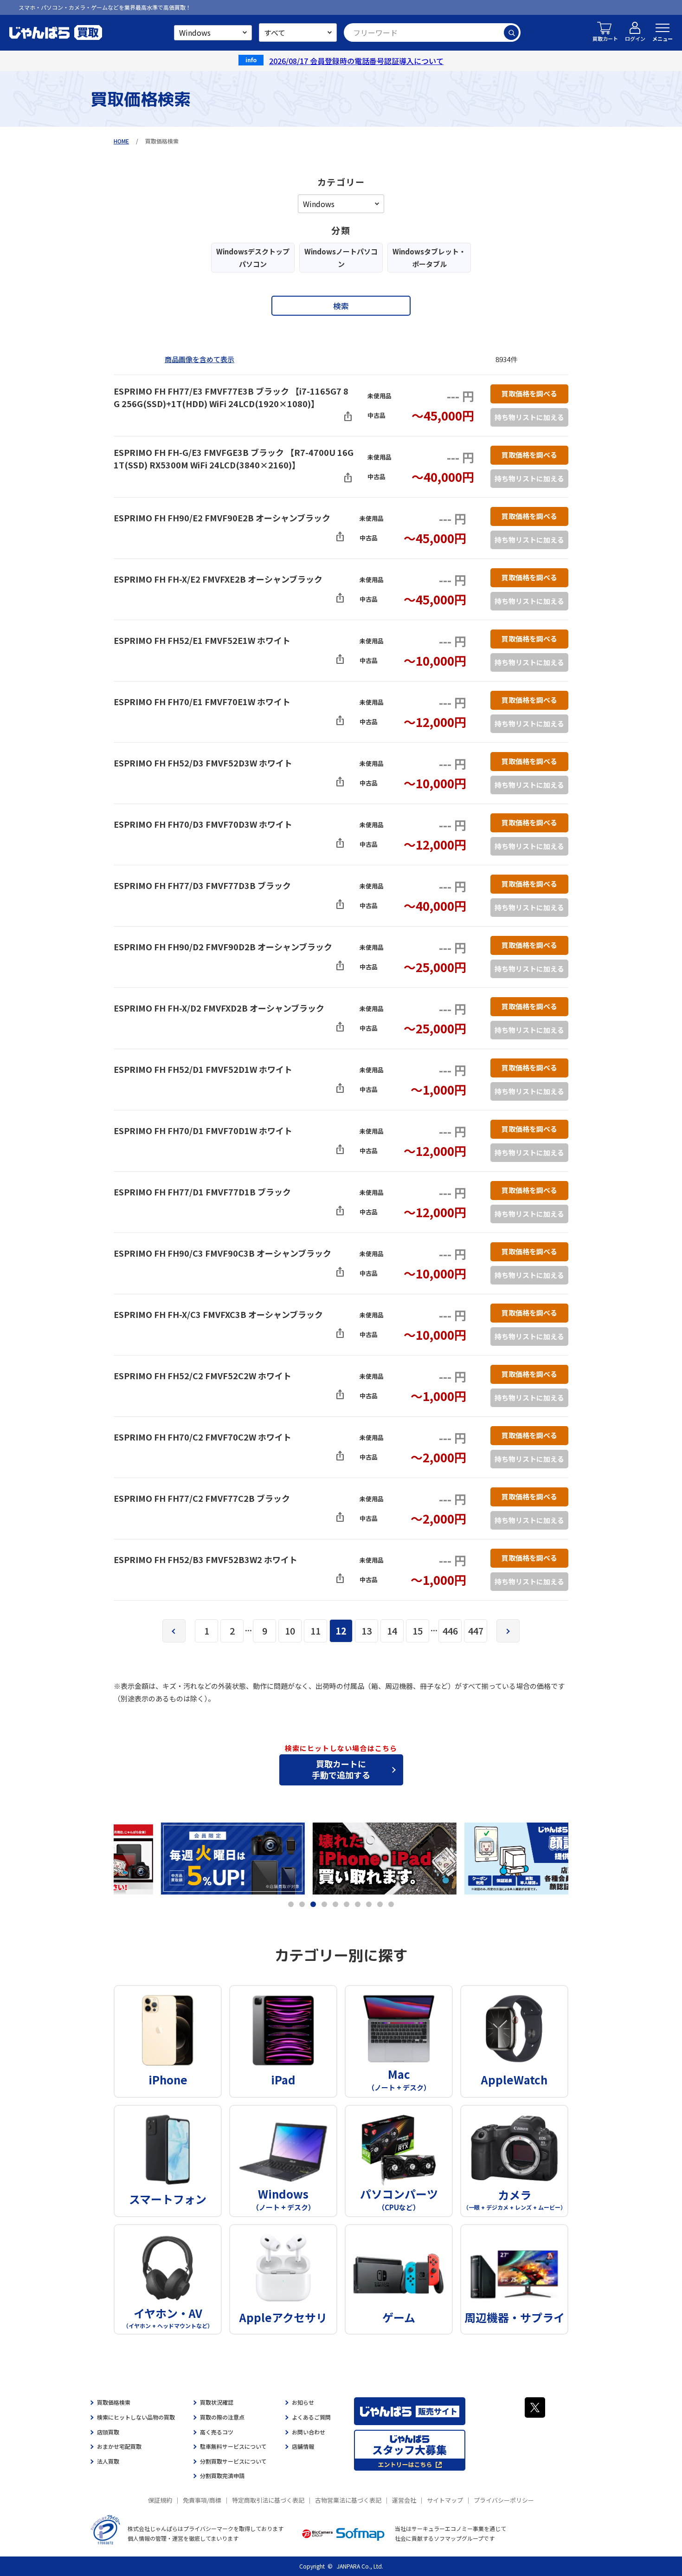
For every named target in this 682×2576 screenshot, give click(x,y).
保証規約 (160, 2500)
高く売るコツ (217, 2432)
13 (367, 1631)
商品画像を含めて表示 (199, 359)
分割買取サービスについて (233, 2461)
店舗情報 (303, 2446)
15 (418, 1631)
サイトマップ (445, 2500)
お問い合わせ (309, 2432)
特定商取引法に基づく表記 (268, 2500)
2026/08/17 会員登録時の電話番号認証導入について (356, 61)
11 (315, 1631)
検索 (511, 32)
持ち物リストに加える (529, 417)
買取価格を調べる (529, 393)
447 (476, 1631)
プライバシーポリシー (504, 2500)
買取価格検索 (114, 2402)
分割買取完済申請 (222, 2475)
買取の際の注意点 (222, 2417)
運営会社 (404, 2500)
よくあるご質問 (311, 2417)
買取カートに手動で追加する (341, 1769)
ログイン (635, 39)
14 (392, 1631)
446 (450, 1631)
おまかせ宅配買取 (119, 2446)
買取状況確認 (217, 2402)
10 (290, 1631)
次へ (508, 1631)
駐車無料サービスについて (233, 2446)
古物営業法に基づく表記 (348, 2500)
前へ (174, 1631)
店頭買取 (108, 2432)
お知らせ (303, 2402)
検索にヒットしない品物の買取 (136, 2417)
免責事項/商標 (202, 2500)
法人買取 (108, 2461)
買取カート (605, 39)
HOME (121, 141)
